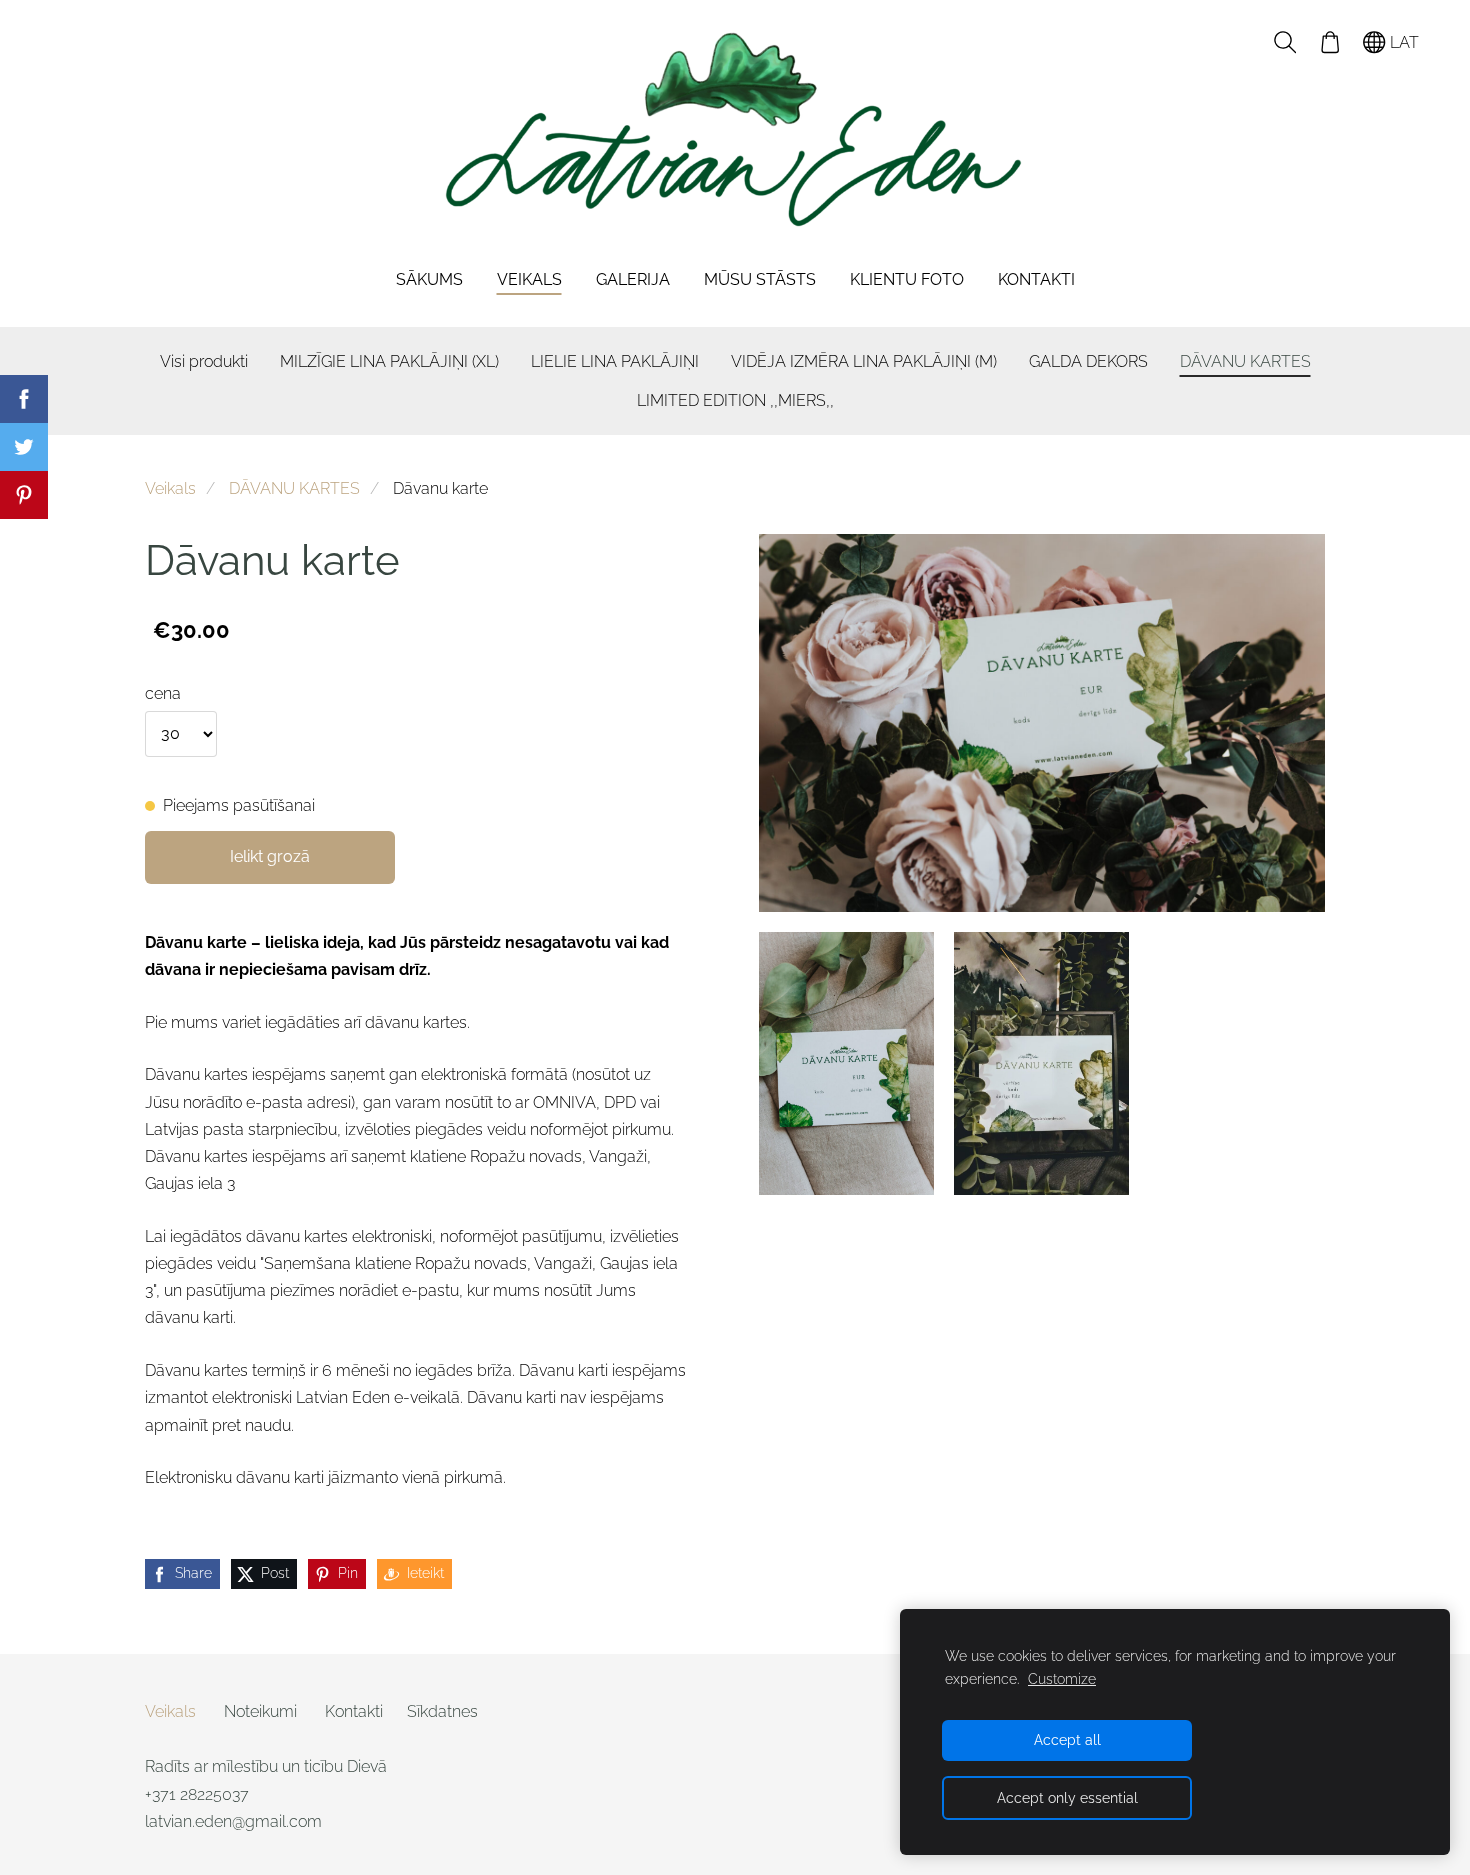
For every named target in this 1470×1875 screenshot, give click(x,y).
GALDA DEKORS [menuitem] (1088, 361)
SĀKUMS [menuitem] (429, 279)
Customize (1062, 1678)
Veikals (170, 488)
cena (163, 693)
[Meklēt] (1285, 42)
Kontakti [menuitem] (1036, 279)
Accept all (1067, 1739)
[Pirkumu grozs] (1329, 42)
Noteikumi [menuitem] (260, 1711)
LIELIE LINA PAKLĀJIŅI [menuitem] (615, 361)
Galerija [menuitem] (633, 279)
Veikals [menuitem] (529, 279)
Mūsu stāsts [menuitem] (760, 279)
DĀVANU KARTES (294, 488)
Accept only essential (1067, 1797)
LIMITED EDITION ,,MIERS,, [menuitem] (735, 400)
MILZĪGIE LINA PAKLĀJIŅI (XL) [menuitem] (389, 361)
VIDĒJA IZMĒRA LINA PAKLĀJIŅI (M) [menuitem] (864, 361)
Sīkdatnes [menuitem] (442, 1711)
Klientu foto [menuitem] (907, 279)
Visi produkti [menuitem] (204, 361)
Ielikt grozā (270, 856)
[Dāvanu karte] (846, 1063)
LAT (1402, 42)
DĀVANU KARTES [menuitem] (1245, 361)
